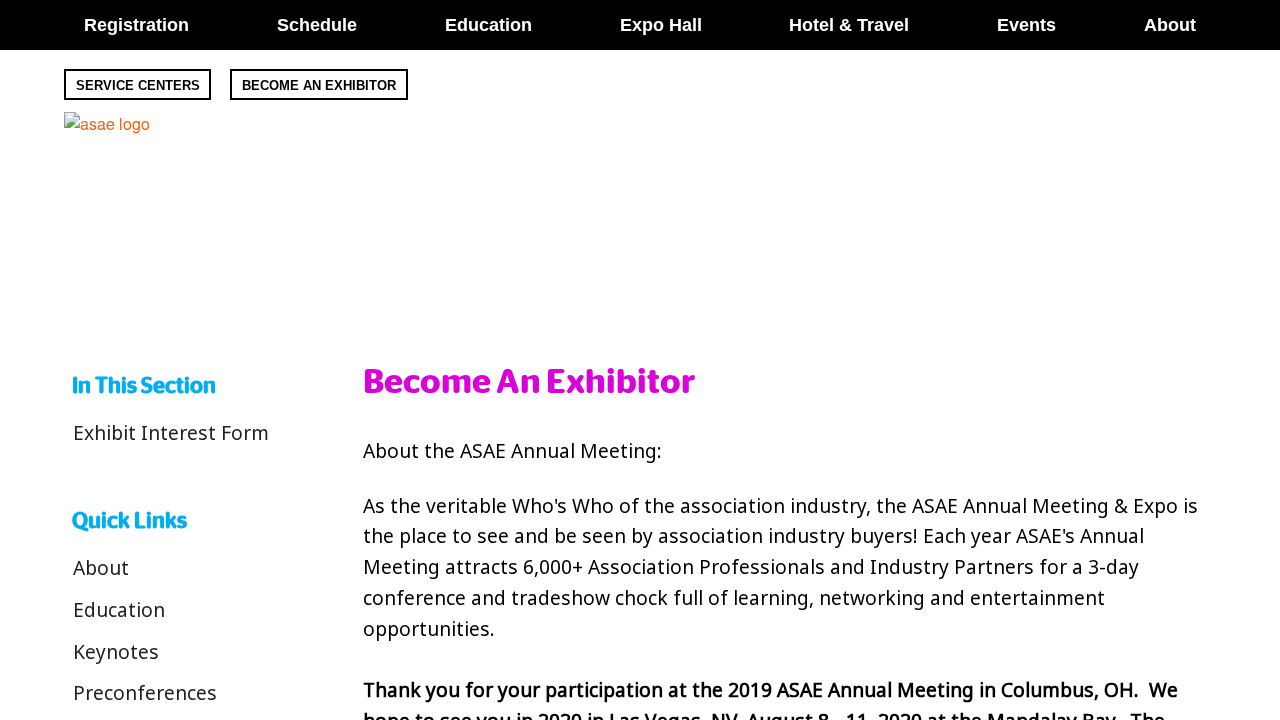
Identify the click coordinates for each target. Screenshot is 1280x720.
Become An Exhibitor (319, 85)
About (101, 567)
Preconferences (145, 692)
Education (119, 609)
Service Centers (138, 85)
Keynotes (116, 651)
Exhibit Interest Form (171, 432)
